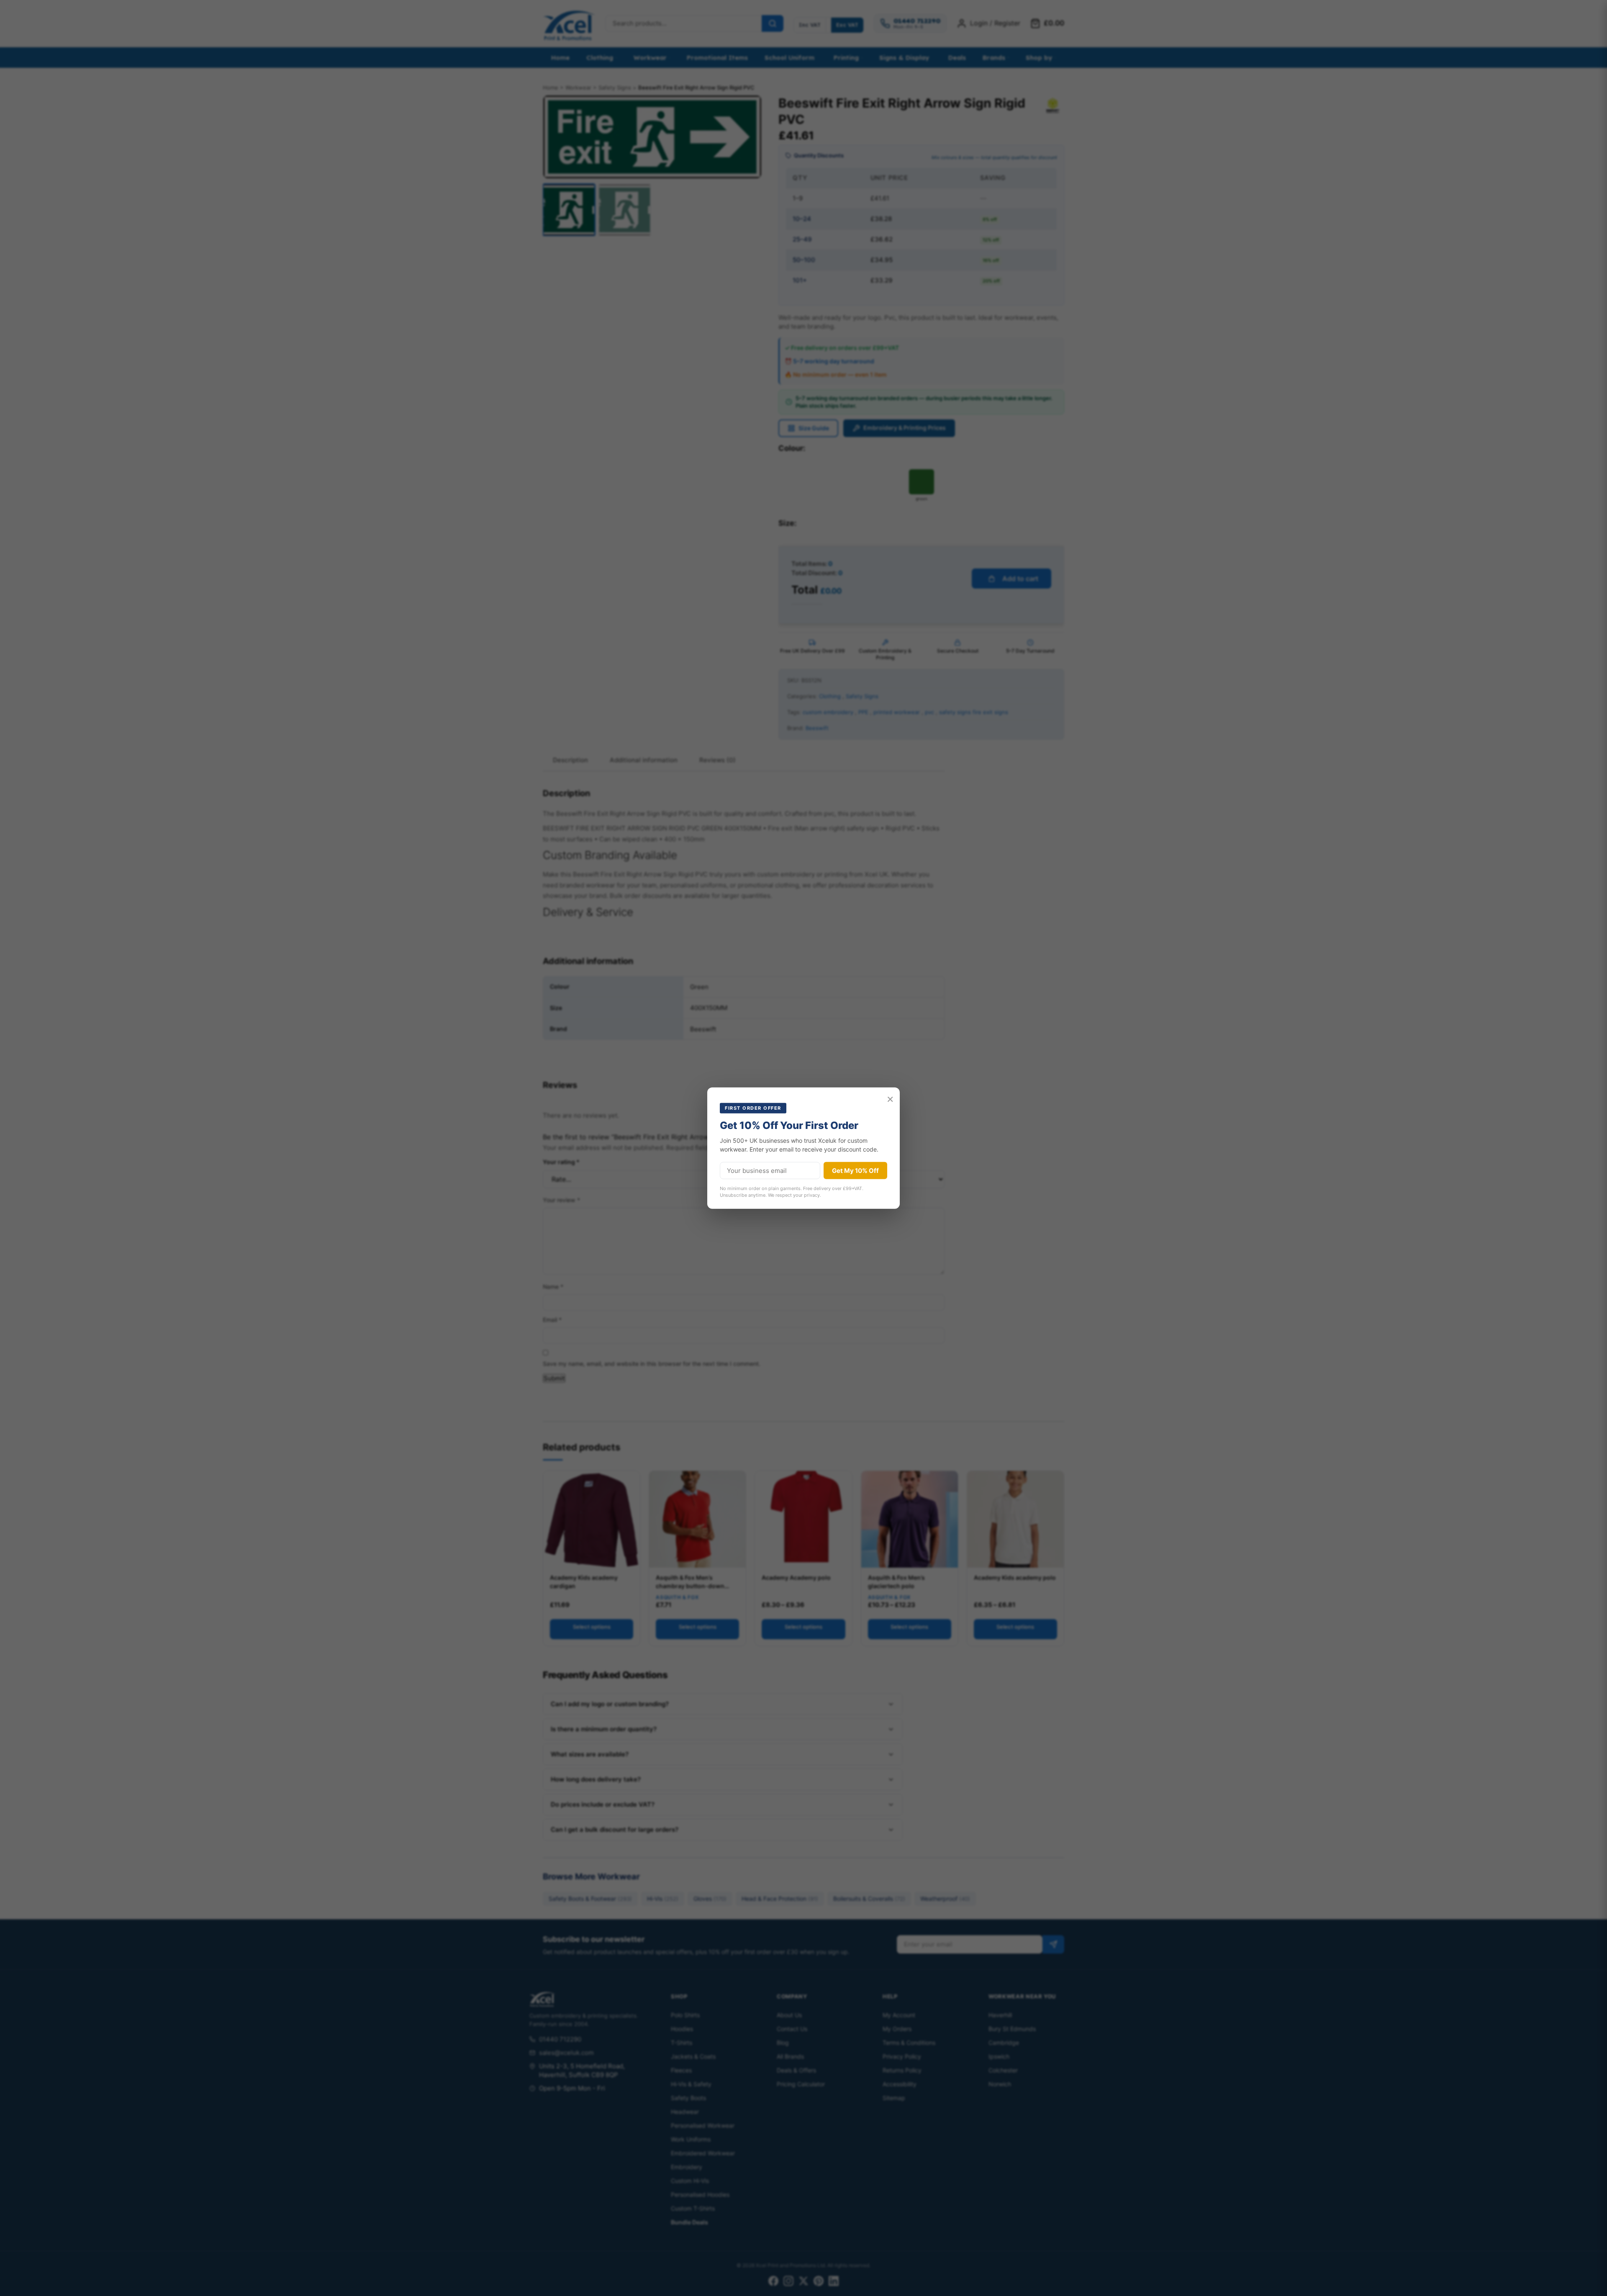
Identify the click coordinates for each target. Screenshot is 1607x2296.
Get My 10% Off (855, 1171)
